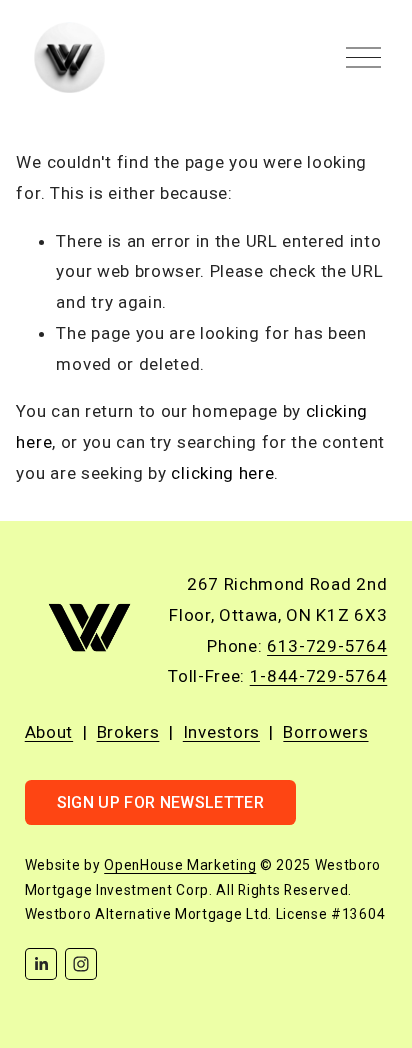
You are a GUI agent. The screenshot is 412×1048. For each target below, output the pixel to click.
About (49, 732)
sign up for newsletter (160, 802)
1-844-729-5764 (319, 676)
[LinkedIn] (41, 964)
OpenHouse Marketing (180, 865)
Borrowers (325, 732)
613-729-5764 (327, 646)
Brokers (128, 732)
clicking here (222, 473)
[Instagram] (81, 964)
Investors (221, 732)
